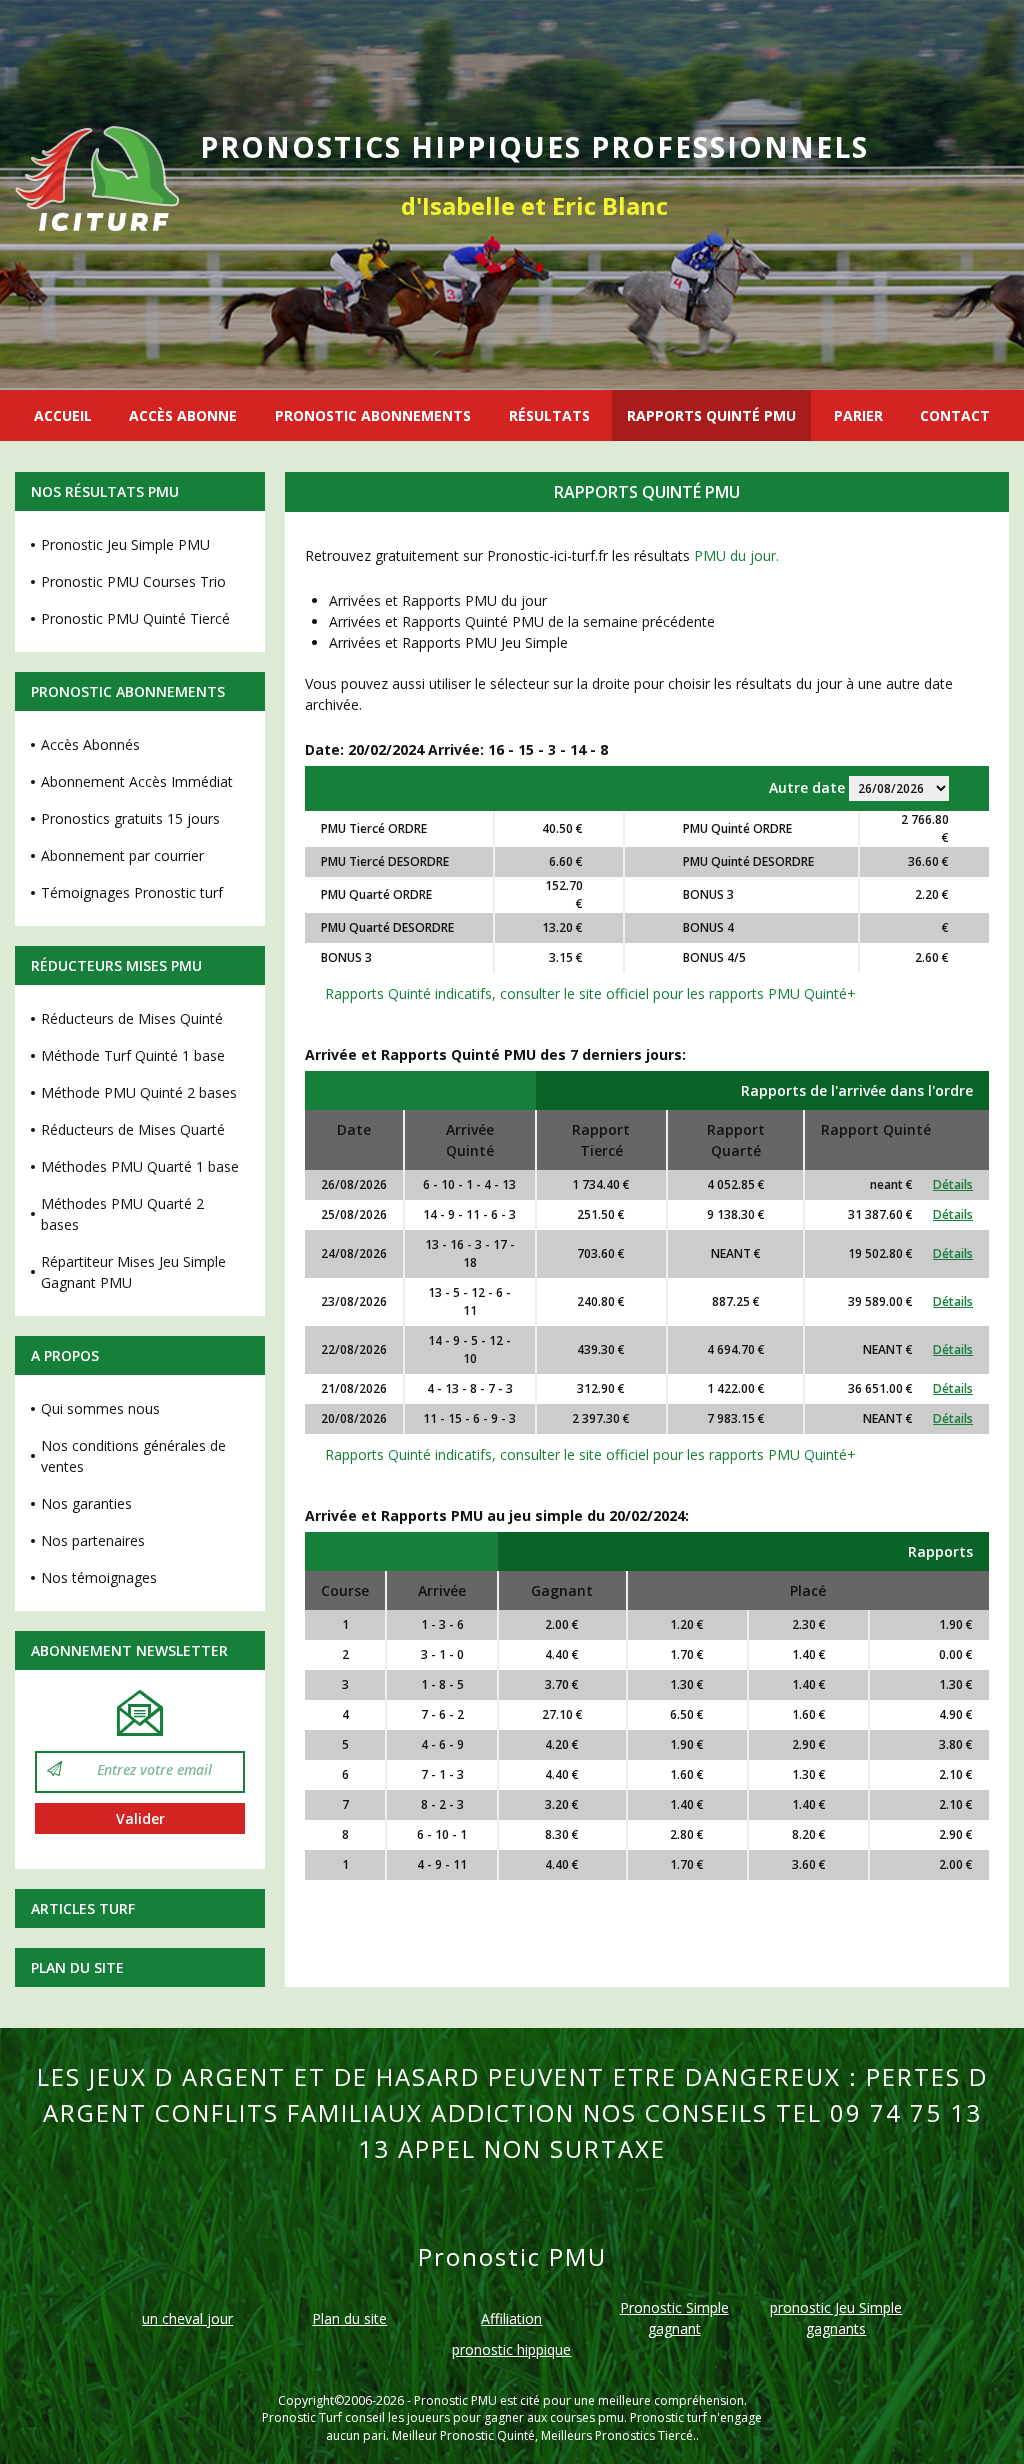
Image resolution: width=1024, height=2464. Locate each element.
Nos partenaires (93, 1540)
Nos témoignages (99, 1577)
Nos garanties (86, 1503)
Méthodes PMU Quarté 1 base (140, 1166)
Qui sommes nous (100, 1408)
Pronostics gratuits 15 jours (130, 818)
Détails (953, 1184)
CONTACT (955, 415)
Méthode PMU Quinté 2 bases (139, 1092)
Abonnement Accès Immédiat (137, 781)
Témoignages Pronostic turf (132, 892)
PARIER (858, 415)
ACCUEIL (63, 415)
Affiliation (511, 2318)
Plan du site (77, 1967)
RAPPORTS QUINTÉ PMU (711, 415)
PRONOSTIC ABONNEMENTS (373, 415)
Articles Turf (83, 1908)
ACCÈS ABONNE (183, 415)
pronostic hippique (511, 2349)
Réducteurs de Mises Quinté (132, 1018)
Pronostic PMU (455, 2400)
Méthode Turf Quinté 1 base (133, 1055)
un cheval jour (187, 2318)
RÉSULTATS (549, 415)
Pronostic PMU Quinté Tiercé (135, 618)
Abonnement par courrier (122, 855)
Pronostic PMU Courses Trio (133, 581)
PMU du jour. (736, 555)
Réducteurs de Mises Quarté (133, 1129)
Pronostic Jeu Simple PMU (125, 544)
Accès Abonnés (90, 744)
